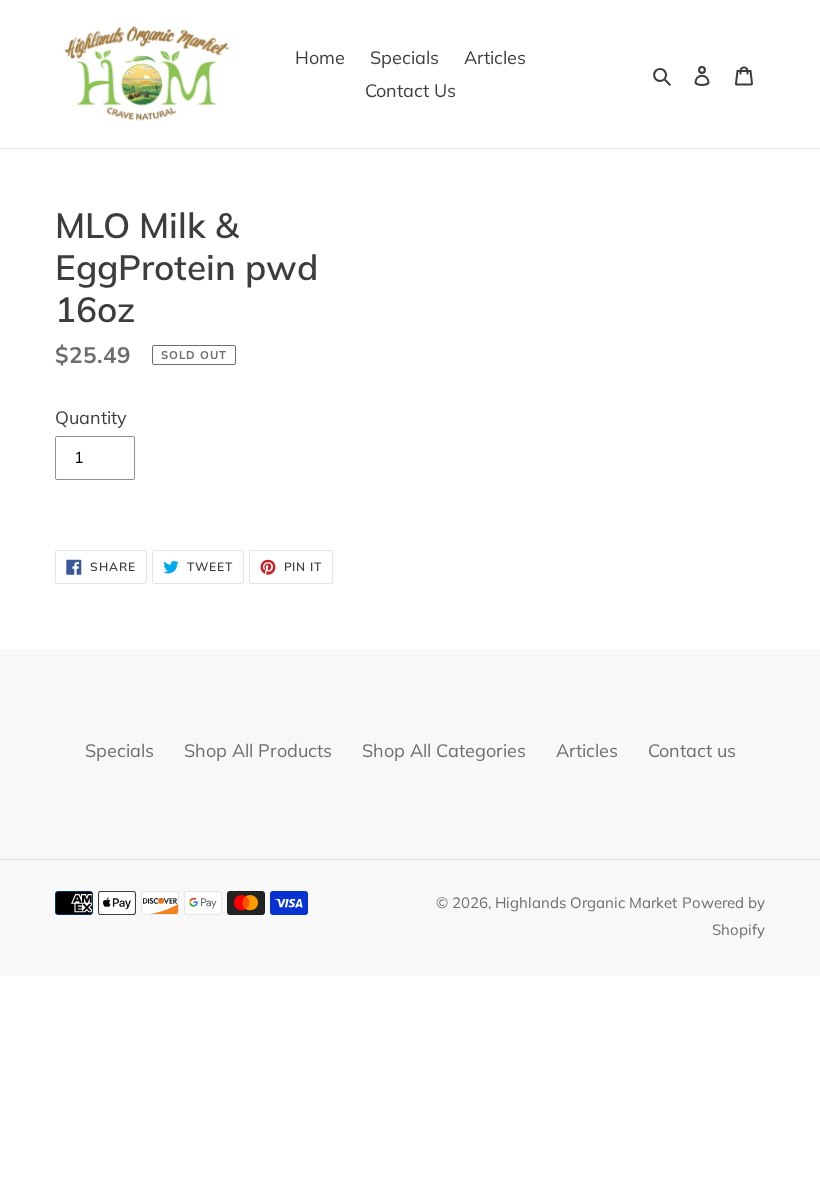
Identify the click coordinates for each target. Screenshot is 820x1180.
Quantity (91, 417)
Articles (587, 750)
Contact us (692, 750)
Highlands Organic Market (586, 902)
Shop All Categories (444, 750)
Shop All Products (258, 750)
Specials (119, 750)
